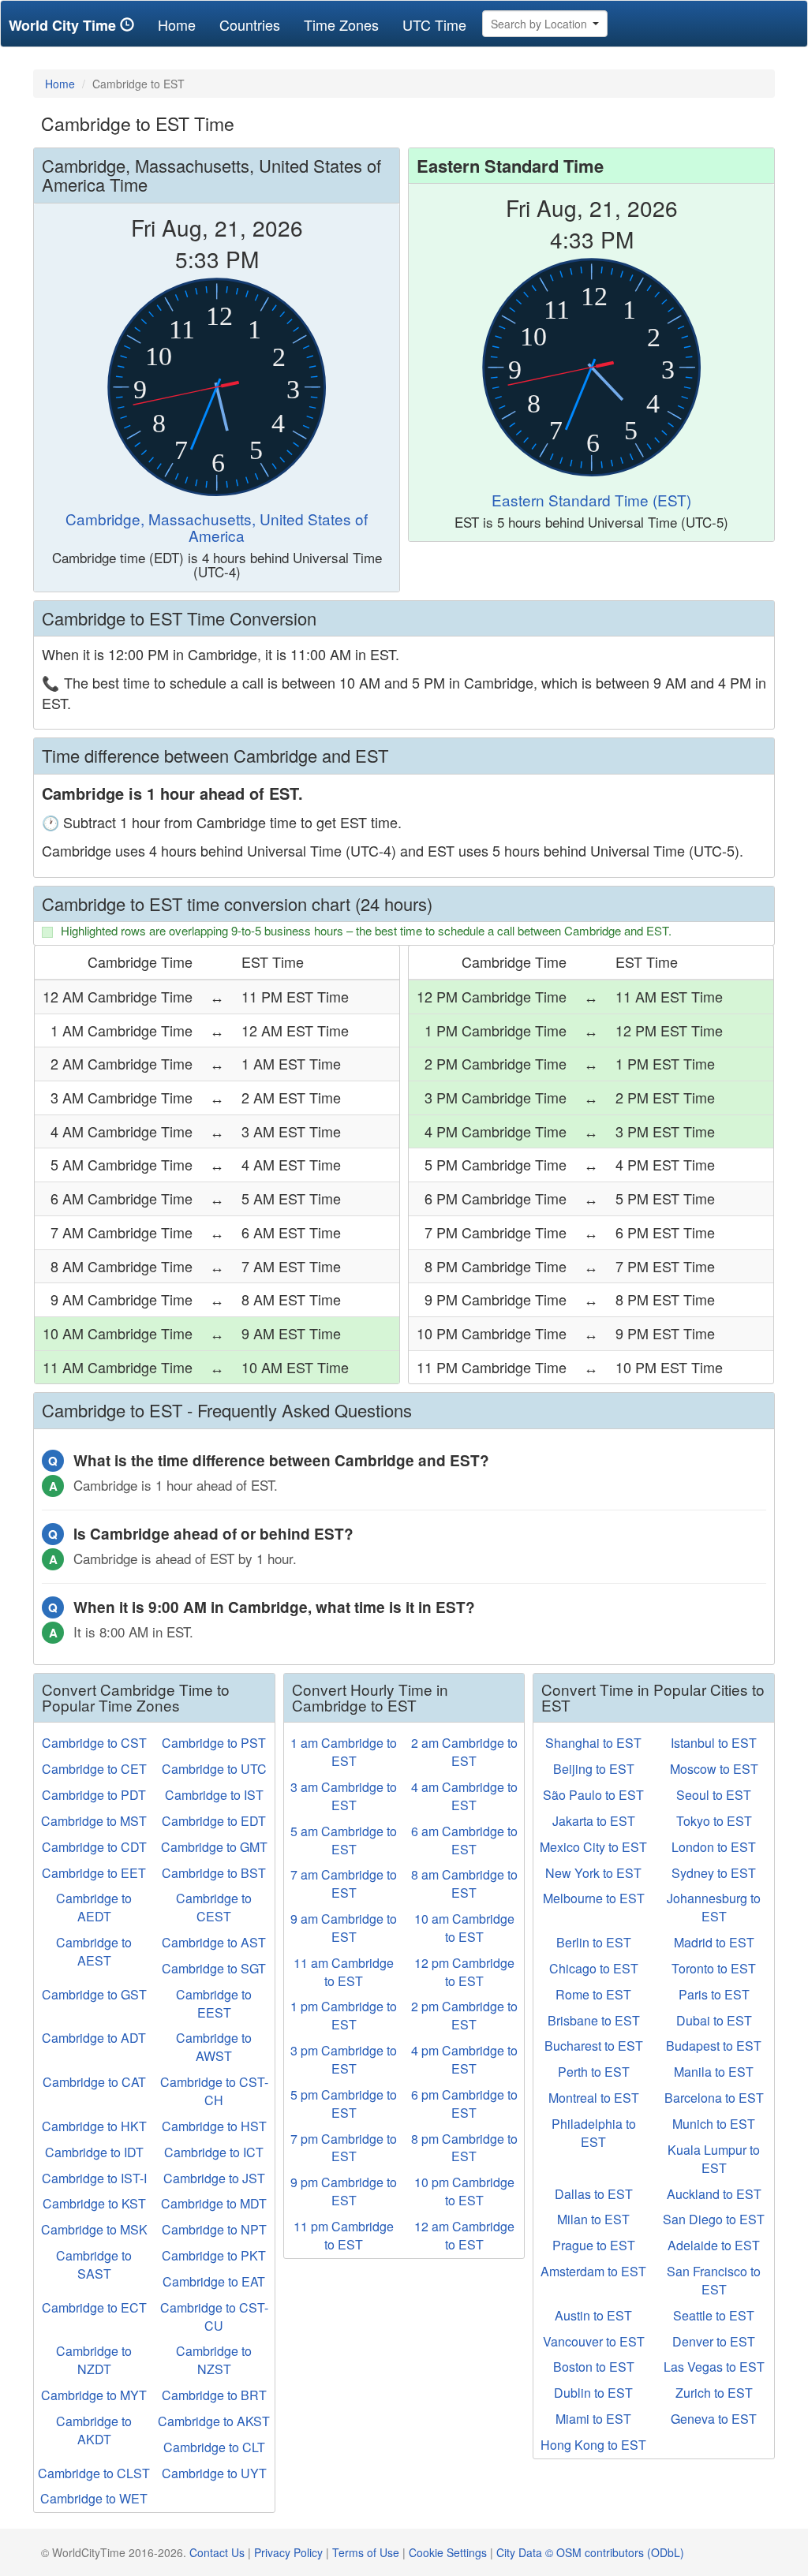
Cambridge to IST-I (94, 2178)
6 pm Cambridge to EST (464, 2104)
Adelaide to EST (714, 2245)
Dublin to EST (593, 2393)
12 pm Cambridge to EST (464, 1972)
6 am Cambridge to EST (464, 1840)
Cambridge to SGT (214, 1968)
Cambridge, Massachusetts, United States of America (217, 527)
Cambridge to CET (94, 1769)
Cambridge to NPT (214, 2229)
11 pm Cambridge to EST (344, 2235)
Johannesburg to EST (714, 1907)
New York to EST (593, 1873)
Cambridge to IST (214, 1795)
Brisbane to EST (594, 2020)
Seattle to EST (714, 2315)
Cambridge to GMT (214, 1847)
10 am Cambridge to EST (464, 1928)
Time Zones (341, 24)
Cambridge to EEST (214, 2003)
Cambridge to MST (94, 1821)
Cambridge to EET (94, 1873)
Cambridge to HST (214, 2126)
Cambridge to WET (94, 2498)
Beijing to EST (594, 1769)
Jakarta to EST (594, 1821)
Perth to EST (594, 2072)
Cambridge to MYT (94, 2395)
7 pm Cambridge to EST (344, 2148)
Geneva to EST (714, 2419)
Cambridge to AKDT (94, 2430)
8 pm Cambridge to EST (464, 2148)
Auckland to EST (714, 2194)
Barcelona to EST (714, 2098)
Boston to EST (594, 2367)
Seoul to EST (714, 1795)
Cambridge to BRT (214, 2395)
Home (183, 24)
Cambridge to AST (214, 1942)
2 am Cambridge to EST (464, 1752)
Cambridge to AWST (214, 2047)
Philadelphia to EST (594, 2133)
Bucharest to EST (594, 2046)
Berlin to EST (594, 1942)
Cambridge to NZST (214, 2360)
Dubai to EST (714, 2020)
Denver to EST (714, 2341)
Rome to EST (593, 1994)
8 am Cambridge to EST (464, 1883)
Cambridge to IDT (94, 2152)
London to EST (714, 1847)
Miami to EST (593, 2419)
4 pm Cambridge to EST (464, 2059)
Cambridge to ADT (94, 2038)
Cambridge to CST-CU (214, 2317)
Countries (250, 24)
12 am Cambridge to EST (464, 2235)
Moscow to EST (714, 1769)
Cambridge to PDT (94, 1795)
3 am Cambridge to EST (344, 1796)
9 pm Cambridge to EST (344, 2191)
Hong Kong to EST (593, 2445)
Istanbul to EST (714, 1743)
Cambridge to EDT (214, 1821)
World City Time (64, 25)
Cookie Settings (448, 2552)
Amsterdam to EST (593, 2271)
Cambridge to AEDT (94, 1907)
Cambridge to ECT (94, 2307)
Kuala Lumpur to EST (714, 2159)
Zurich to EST (714, 2393)
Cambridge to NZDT (94, 2360)
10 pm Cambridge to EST (464, 2191)
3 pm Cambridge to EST (344, 2059)
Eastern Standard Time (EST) (591, 500)
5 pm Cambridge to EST (344, 2104)
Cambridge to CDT (94, 1847)
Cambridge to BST (214, 1873)
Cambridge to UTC (214, 1769)
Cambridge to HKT (94, 2126)
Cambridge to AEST (94, 1951)
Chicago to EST (594, 1968)
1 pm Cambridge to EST (344, 2015)
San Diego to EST (714, 2219)
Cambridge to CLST (94, 2473)
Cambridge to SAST (94, 2264)
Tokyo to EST (714, 1821)
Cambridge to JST (214, 2178)
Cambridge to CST (94, 1743)
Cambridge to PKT (214, 2255)
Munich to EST (714, 2124)
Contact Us (217, 2552)
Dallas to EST (594, 2194)
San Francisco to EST (714, 2280)
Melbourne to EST (594, 1898)
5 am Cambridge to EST (344, 1840)
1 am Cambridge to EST (344, 1752)
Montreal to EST (594, 2098)
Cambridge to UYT (214, 2473)
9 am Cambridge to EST (344, 1928)
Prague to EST (594, 2245)
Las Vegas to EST (714, 2367)
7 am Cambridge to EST (344, 1883)
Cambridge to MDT (214, 2203)
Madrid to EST (714, 1942)
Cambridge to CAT (94, 2082)
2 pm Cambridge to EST (464, 2015)
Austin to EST (593, 2315)
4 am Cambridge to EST (464, 1796)
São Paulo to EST (593, 1795)
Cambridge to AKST (214, 2421)
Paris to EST (714, 1994)
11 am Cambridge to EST (344, 1972)
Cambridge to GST (94, 1994)
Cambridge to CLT (214, 2447)
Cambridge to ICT (214, 2152)
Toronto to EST (714, 1968)
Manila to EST (714, 2072)
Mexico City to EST (593, 1847)
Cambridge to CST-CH (214, 2091)
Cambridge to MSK (94, 2229)
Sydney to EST (714, 1873)
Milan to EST (593, 2219)
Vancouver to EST (594, 2341)
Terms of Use (366, 2552)
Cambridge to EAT (214, 2281)
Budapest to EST (714, 2046)
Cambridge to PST (214, 1743)
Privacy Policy (288, 2552)
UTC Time (434, 24)
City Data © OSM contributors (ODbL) (590, 2552)
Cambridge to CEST (214, 1907)
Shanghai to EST (593, 1743)
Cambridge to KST (94, 2203)
